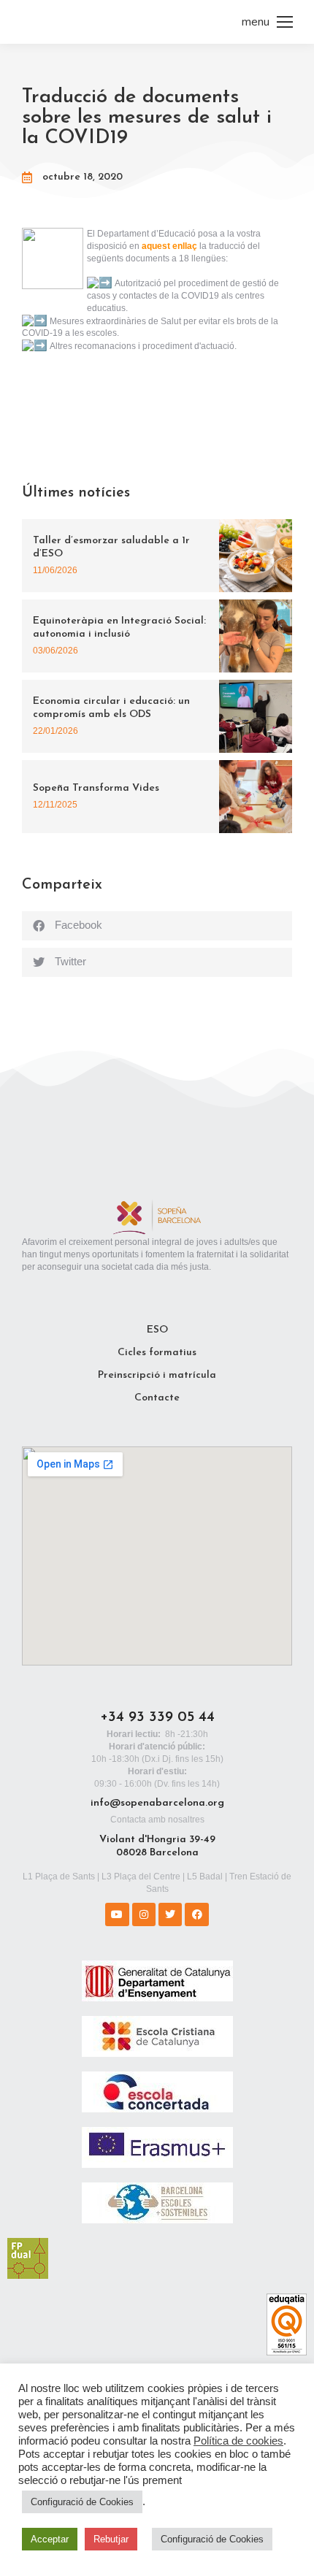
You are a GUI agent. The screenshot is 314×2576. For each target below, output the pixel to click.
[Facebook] (196, 1914)
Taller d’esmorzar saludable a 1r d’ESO (111, 547)
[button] (157, 926)
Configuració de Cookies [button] (82, 2502)
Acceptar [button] (50, 2539)
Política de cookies (238, 2441)
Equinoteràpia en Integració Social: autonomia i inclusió (119, 628)
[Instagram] (144, 1914)
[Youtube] (117, 1914)
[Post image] (256, 556)
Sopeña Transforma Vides (96, 788)
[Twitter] (170, 1914)
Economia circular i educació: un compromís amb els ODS (111, 708)
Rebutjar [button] (111, 2539)
